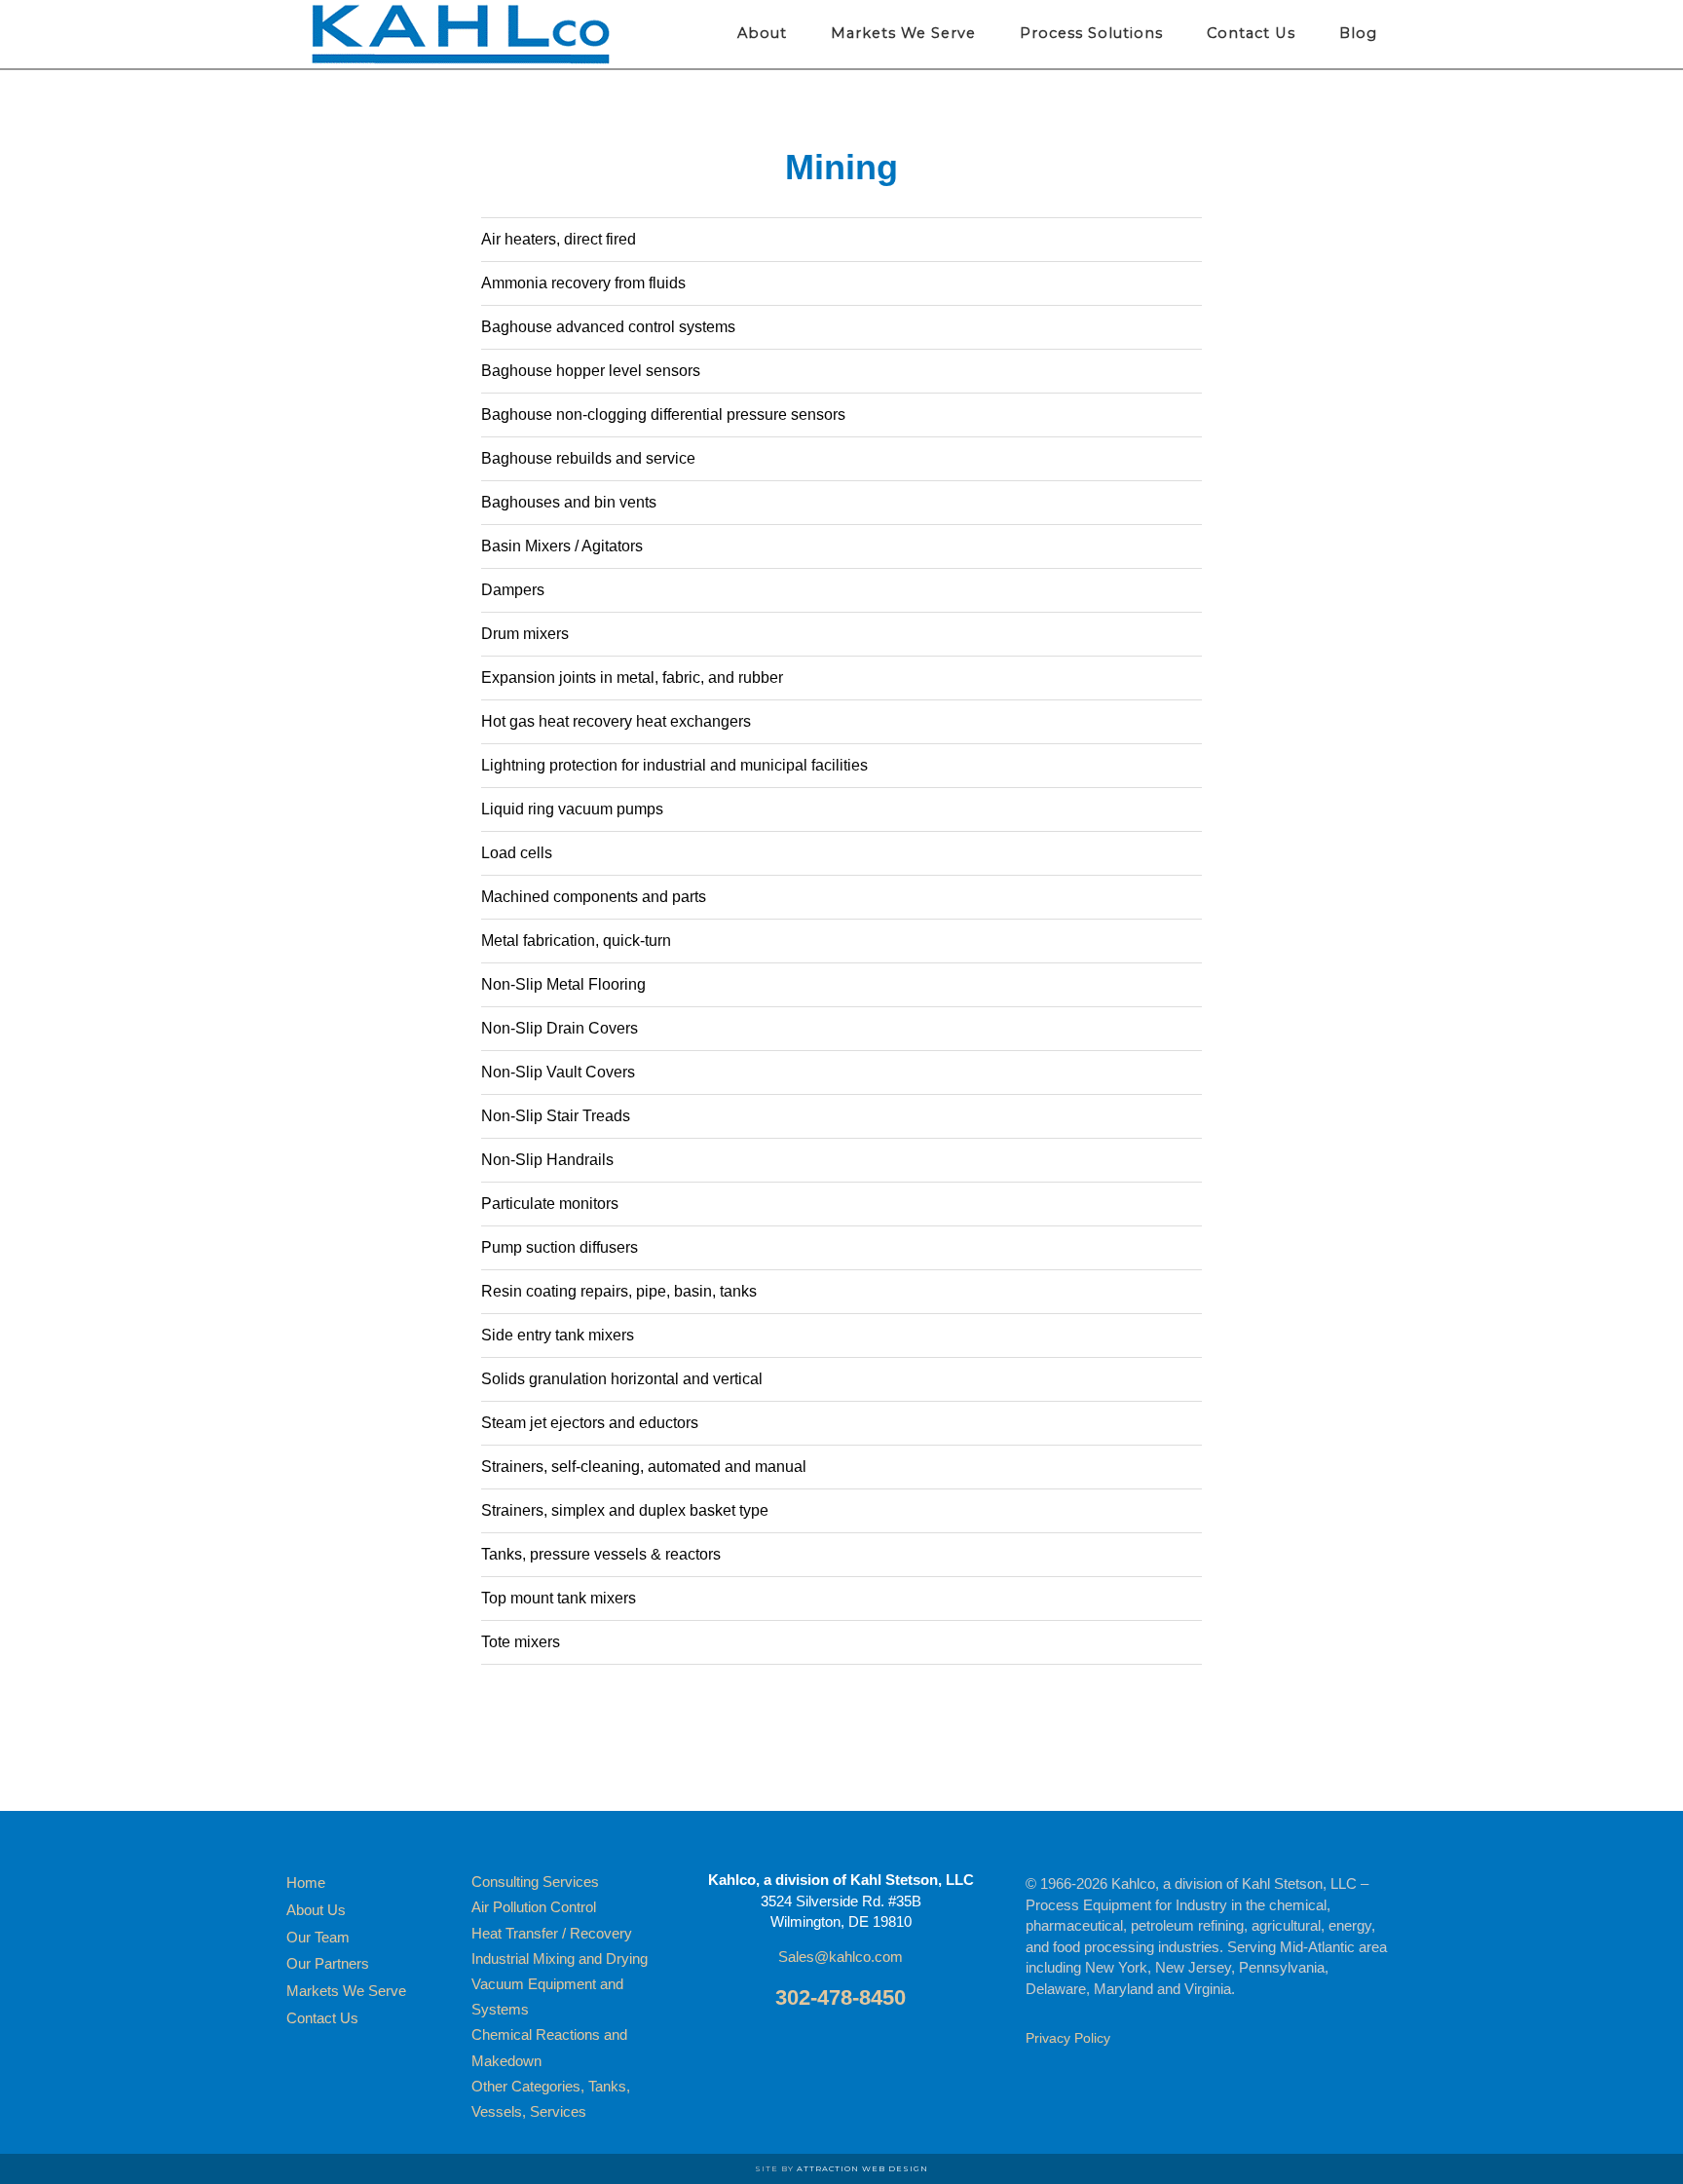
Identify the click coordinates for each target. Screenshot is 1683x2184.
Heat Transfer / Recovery (552, 1933)
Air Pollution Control (534, 1907)
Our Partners (328, 1963)
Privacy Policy (1068, 2038)
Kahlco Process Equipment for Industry (462, 34)
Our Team (318, 1937)
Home (306, 1883)
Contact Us (322, 2018)
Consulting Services (535, 1882)
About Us (316, 1910)
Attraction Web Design (862, 2168)
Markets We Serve (346, 1991)
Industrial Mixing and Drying (560, 1958)
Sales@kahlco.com (841, 1957)
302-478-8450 (841, 1997)
